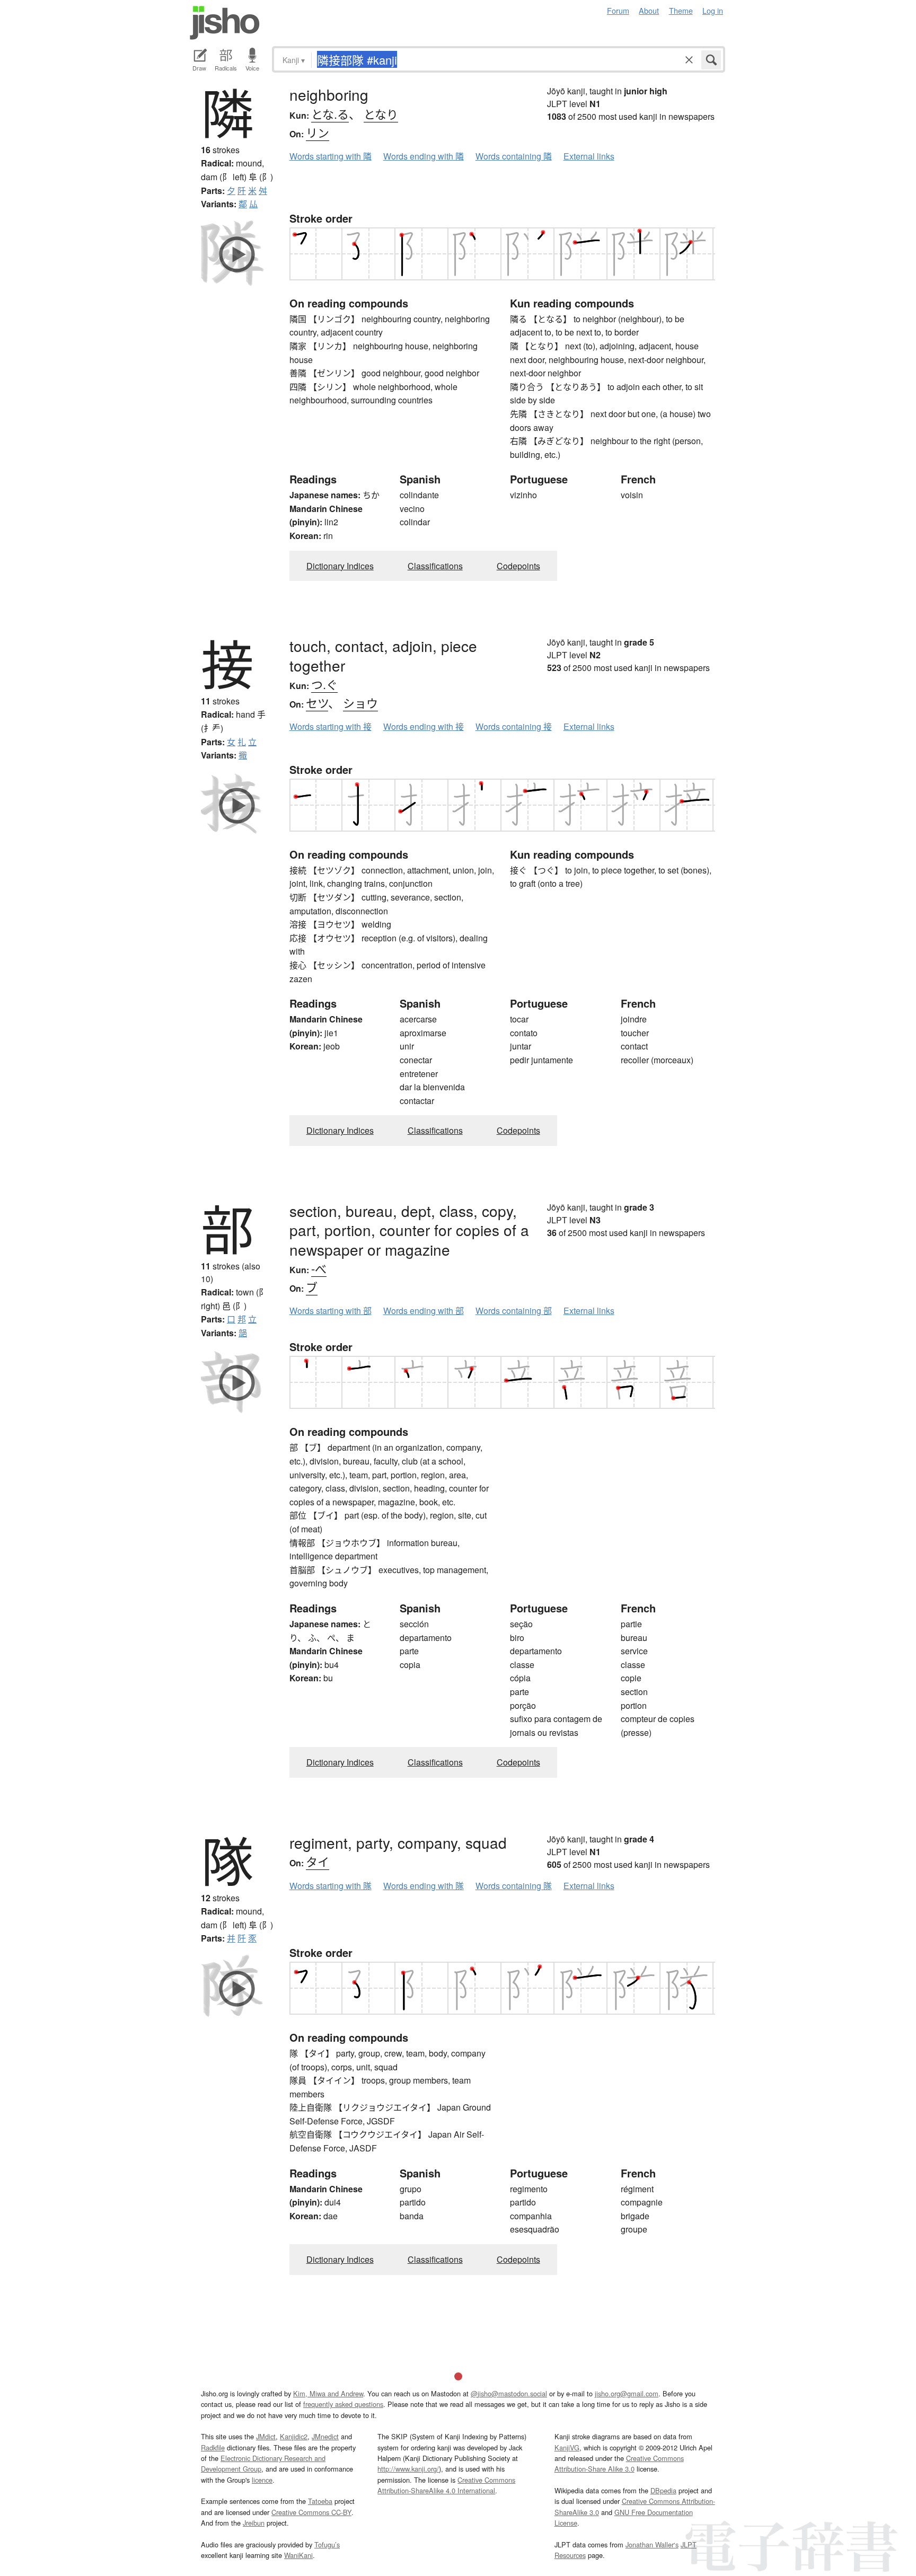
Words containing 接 (514, 726)
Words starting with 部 (331, 1311)
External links (589, 156)
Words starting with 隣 (331, 156)
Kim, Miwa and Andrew (328, 2393)
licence (262, 2480)
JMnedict (325, 2436)
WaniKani (298, 2555)
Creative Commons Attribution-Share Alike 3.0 (619, 2463)
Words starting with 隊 (331, 1886)
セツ (317, 703)
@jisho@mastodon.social (509, 2393)
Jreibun (254, 2523)
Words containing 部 (514, 1311)
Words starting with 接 (331, 726)
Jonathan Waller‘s (652, 2544)
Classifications (435, 566)
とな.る (330, 114)
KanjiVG (567, 2447)
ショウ (360, 703)
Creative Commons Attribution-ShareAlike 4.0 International (446, 2485)
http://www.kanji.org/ (408, 2469)
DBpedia (663, 2490)
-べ (319, 1268)
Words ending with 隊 (424, 1886)
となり (381, 114)
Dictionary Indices (340, 566)
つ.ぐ (324, 684)
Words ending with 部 (424, 1311)
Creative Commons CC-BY (311, 2512)
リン (318, 132)
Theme (681, 10)
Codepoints (518, 566)
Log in (713, 10)
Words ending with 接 (424, 726)
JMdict (266, 2436)
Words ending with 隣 (424, 156)
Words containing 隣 (514, 156)
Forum (618, 10)
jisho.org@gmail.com (627, 2393)
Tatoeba (320, 2501)
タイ (318, 1861)
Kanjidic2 (294, 2436)
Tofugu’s (327, 2544)
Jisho (225, 23)
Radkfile (213, 2447)
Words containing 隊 (514, 1886)
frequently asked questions (343, 2404)
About (649, 10)
